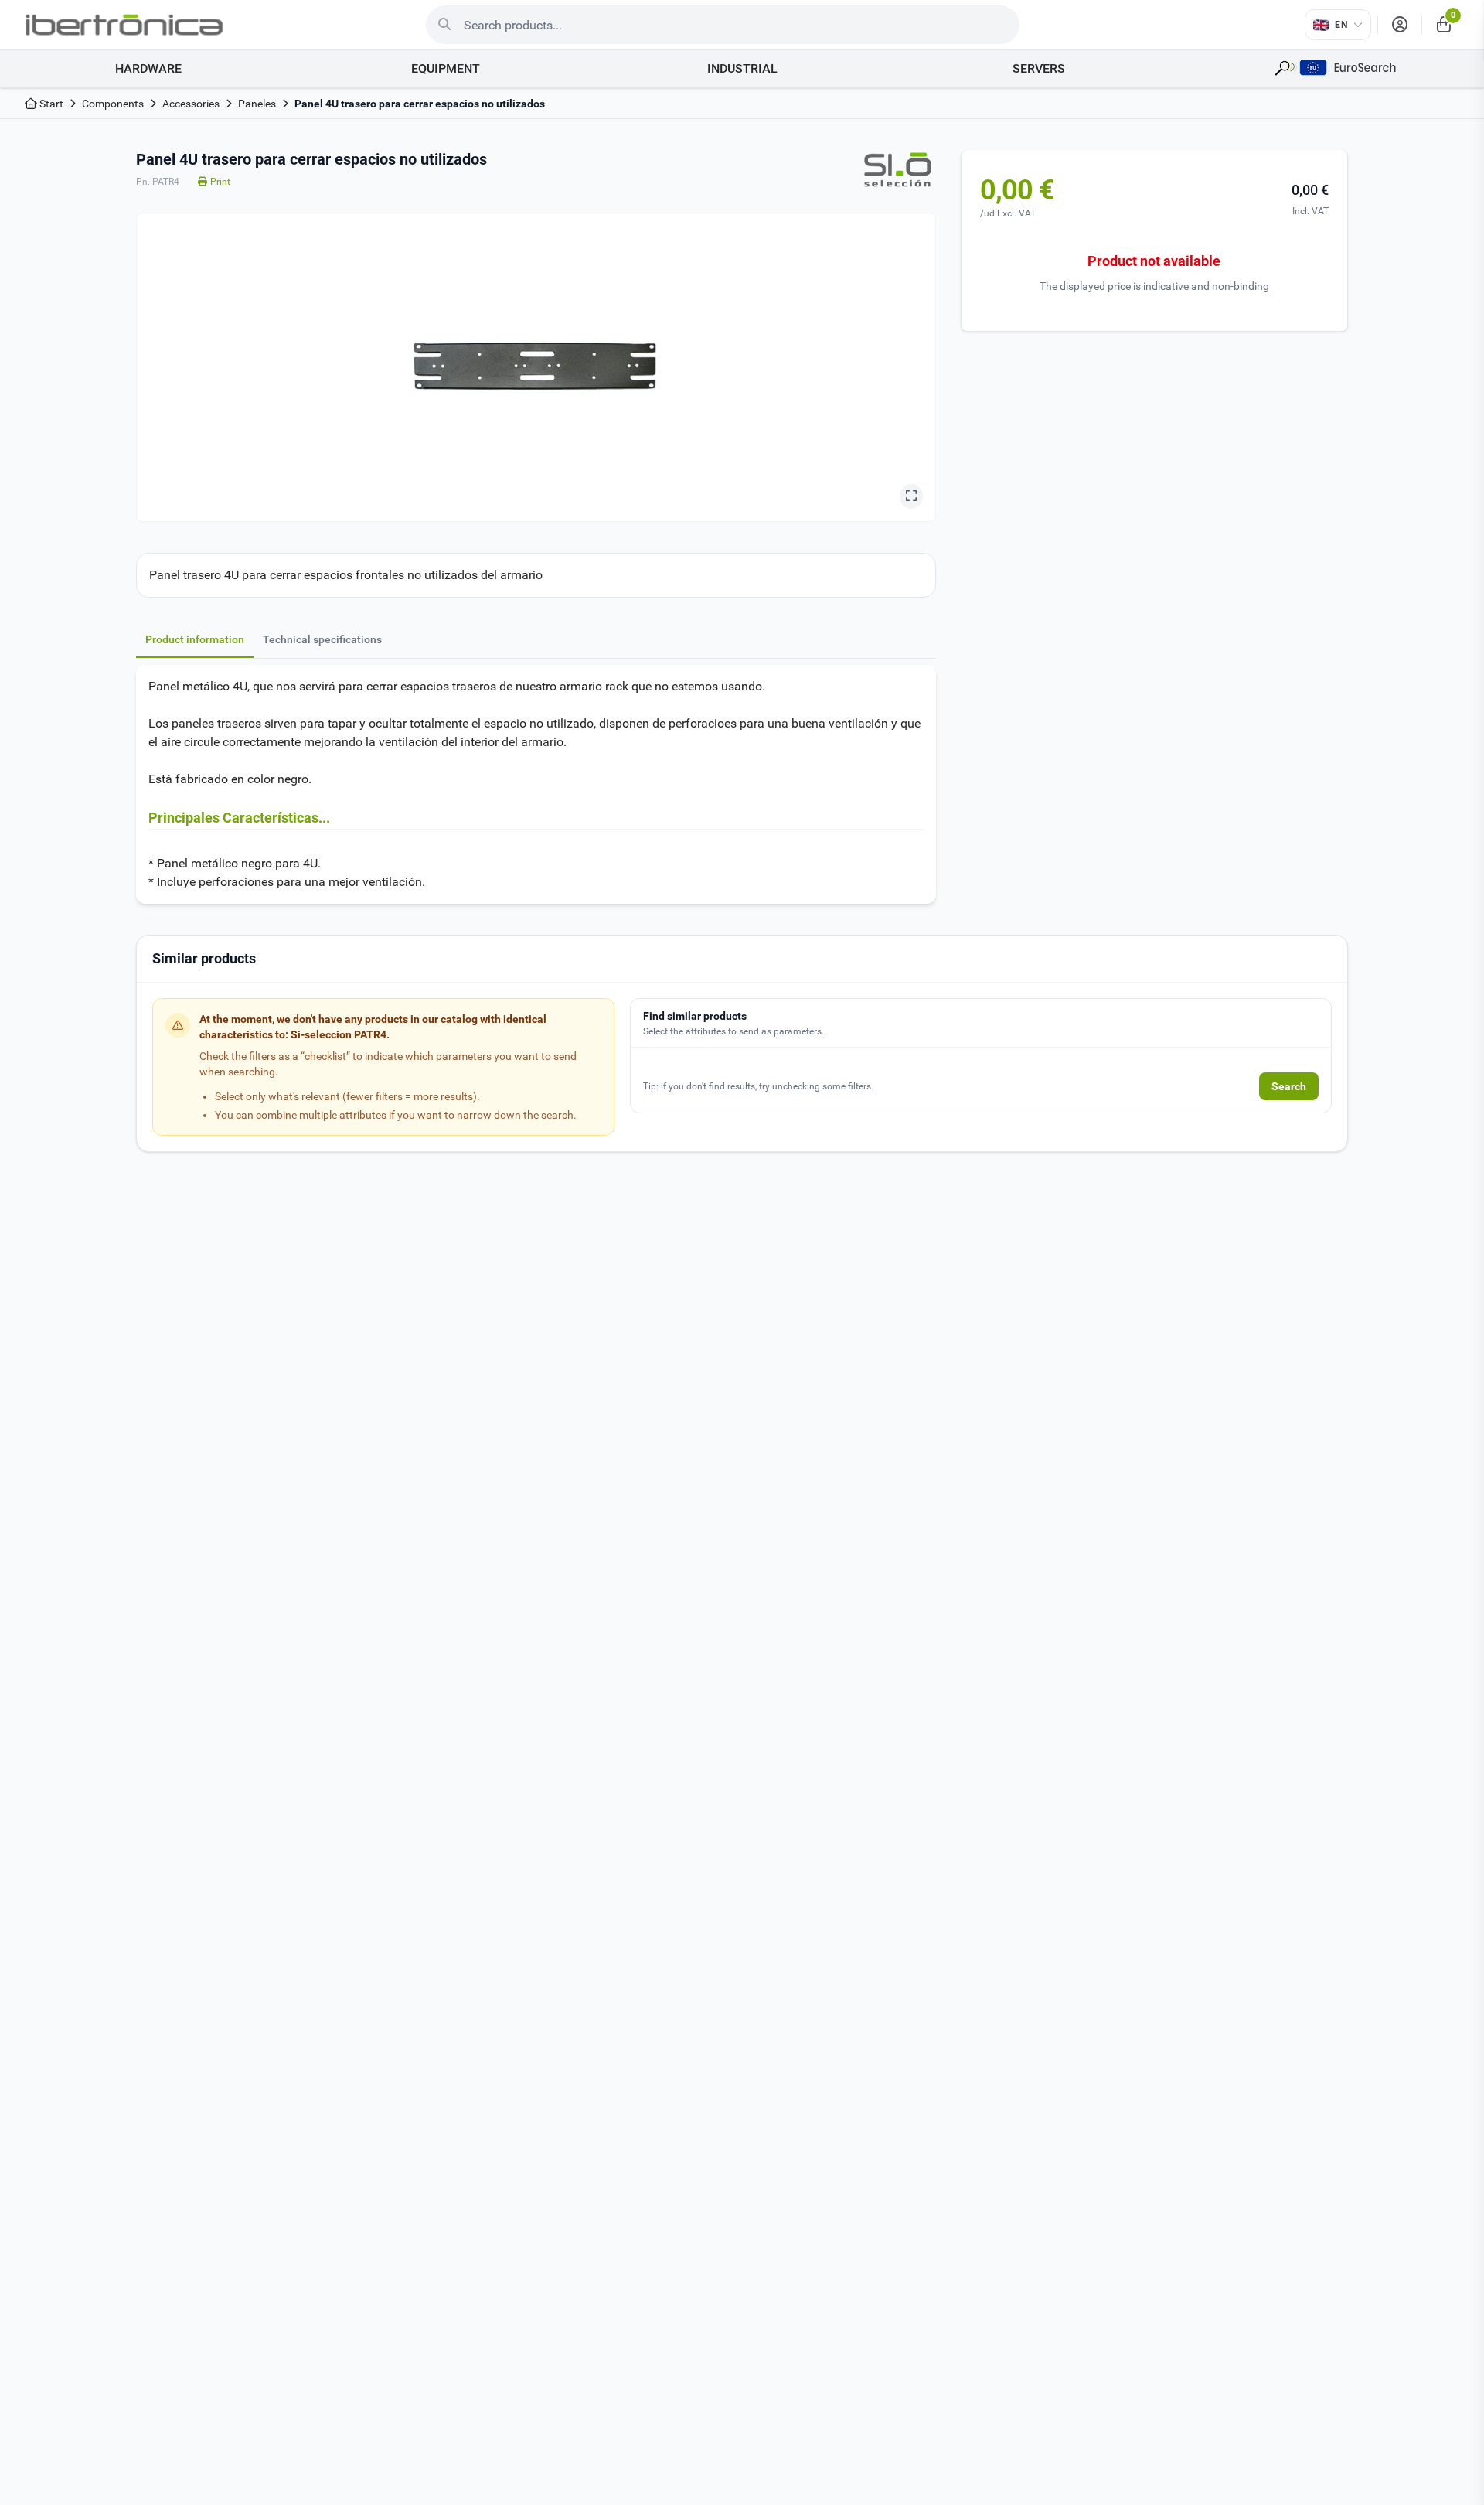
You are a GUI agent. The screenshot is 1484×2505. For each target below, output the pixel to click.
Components (113, 104)
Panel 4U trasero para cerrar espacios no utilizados (420, 104)
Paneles (257, 104)
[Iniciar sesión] (1400, 25)
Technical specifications (322, 639)
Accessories (191, 104)
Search (1289, 1086)
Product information (195, 639)
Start (50, 104)
